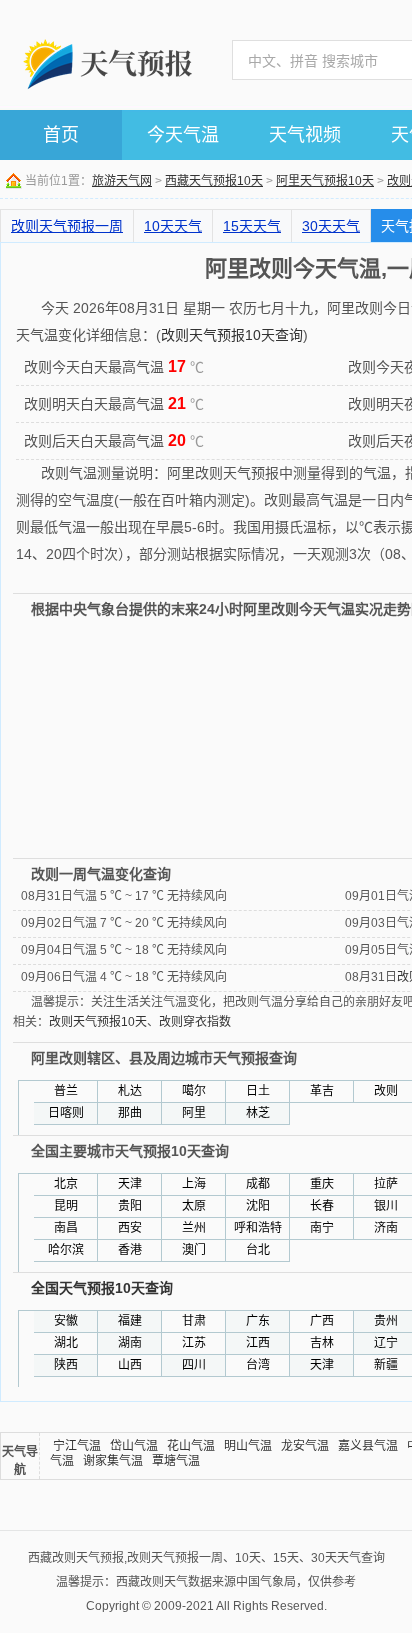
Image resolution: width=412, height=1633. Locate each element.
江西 (258, 1343)
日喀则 (66, 1113)
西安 (130, 1228)
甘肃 (194, 1321)
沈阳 (258, 1206)
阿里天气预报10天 (325, 181)
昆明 (66, 1206)
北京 (66, 1184)
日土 (258, 1091)
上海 (194, 1184)
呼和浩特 (258, 1228)
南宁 (322, 1228)
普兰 (66, 1091)
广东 (258, 1321)
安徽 (66, 1321)
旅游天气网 (122, 181)
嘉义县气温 (368, 1446)
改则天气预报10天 (98, 1022)
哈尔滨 (66, 1250)
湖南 (130, 1343)
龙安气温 (305, 1446)
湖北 (66, 1343)
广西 (322, 1321)
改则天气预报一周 (67, 226)
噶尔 (194, 1091)
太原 (194, 1206)
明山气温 (248, 1446)
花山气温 (191, 1446)
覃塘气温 (176, 1461)
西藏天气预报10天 (214, 181)
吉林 (322, 1343)
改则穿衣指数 (195, 1022)
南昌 (66, 1228)
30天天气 (331, 226)
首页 (61, 135)
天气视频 (305, 135)
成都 (258, 1184)
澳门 (194, 1250)
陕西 (66, 1365)
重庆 (322, 1184)
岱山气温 (134, 1446)
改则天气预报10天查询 (232, 335)
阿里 (194, 1113)
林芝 (258, 1113)
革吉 (322, 1091)
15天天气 (252, 226)
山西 (130, 1365)
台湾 (258, 1365)
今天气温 (183, 135)
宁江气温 (77, 1446)
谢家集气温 (113, 1461)
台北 (258, 1250)
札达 (130, 1091)
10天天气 (173, 226)
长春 (322, 1206)
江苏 (194, 1343)
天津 (130, 1184)
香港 (130, 1250)
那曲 (130, 1113)
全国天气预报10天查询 (102, 1288)
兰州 (194, 1228)
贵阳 (130, 1206)
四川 (194, 1365)
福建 (130, 1321)
